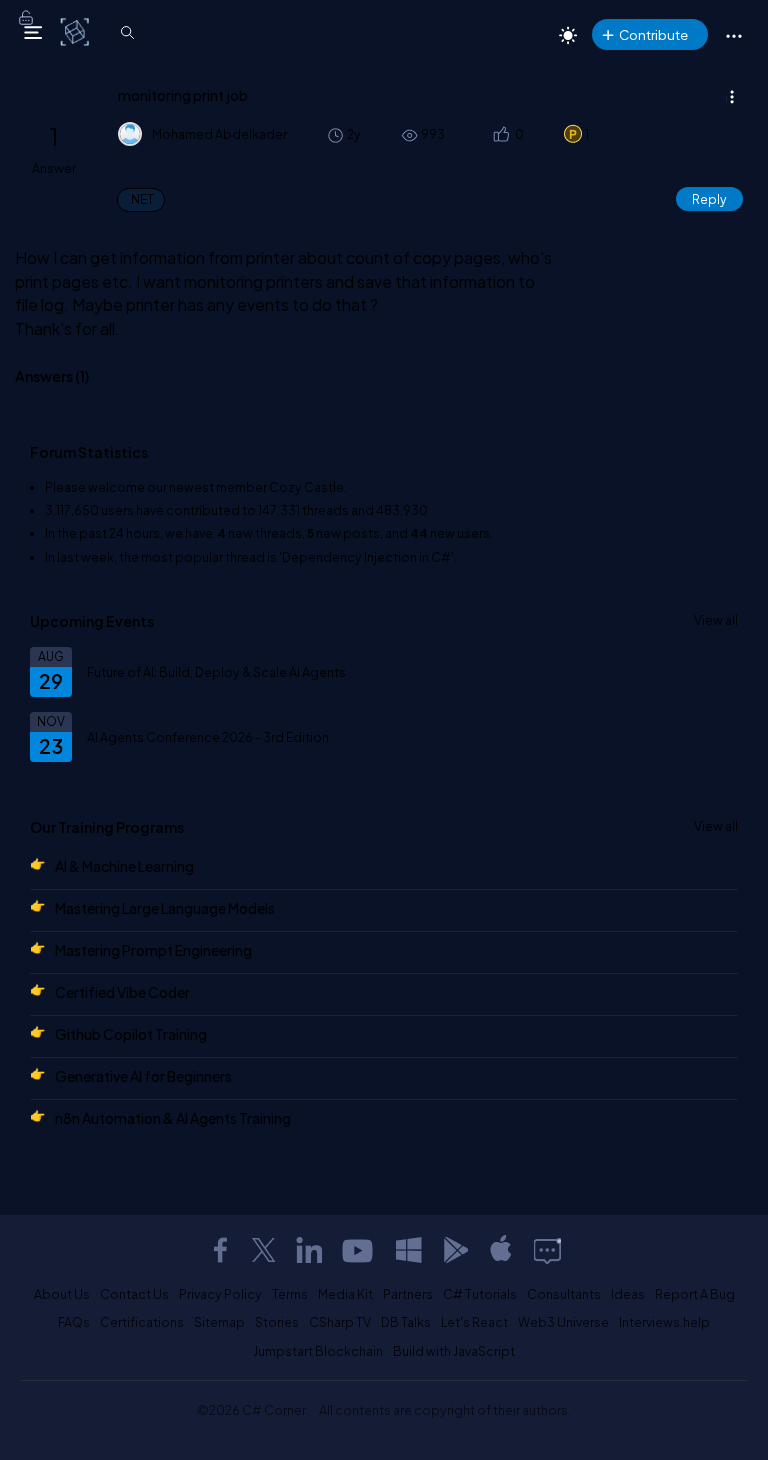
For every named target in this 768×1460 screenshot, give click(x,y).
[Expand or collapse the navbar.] (33, 32)
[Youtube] (359, 1250)
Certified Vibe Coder (122, 992)
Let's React (474, 1322)
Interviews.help (664, 1322)
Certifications (142, 1322)
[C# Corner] (76, 31)
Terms (290, 1294)
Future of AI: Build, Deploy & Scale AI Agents (216, 672)
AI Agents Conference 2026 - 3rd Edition (208, 737)
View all (716, 620)
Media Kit (345, 1294)
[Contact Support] (547, 1250)
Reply (709, 199)
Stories (277, 1322)
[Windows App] (409, 1250)
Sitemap (219, 1322)
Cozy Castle (306, 487)
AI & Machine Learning (124, 866)
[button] (500, 134)
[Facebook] (220, 1250)
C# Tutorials (480, 1294)
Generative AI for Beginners (143, 1076)
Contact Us (134, 1294)
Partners (408, 1294)
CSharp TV (340, 1322)
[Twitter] (264, 1250)
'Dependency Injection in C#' (366, 557)
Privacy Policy (220, 1294)
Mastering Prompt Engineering (153, 950)
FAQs (74, 1322)
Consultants (564, 1294)
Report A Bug (695, 1294)
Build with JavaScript (454, 1351)
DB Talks (406, 1322)
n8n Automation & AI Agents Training (173, 1118)
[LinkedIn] (309, 1250)
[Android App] (455, 1250)
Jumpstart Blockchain (318, 1351)
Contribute (653, 34)
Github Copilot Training (131, 1034)
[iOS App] (501, 1250)
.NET (141, 199)
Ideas (628, 1294)
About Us (62, 1294)
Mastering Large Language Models (165, 908)
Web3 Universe (563, 1322)
